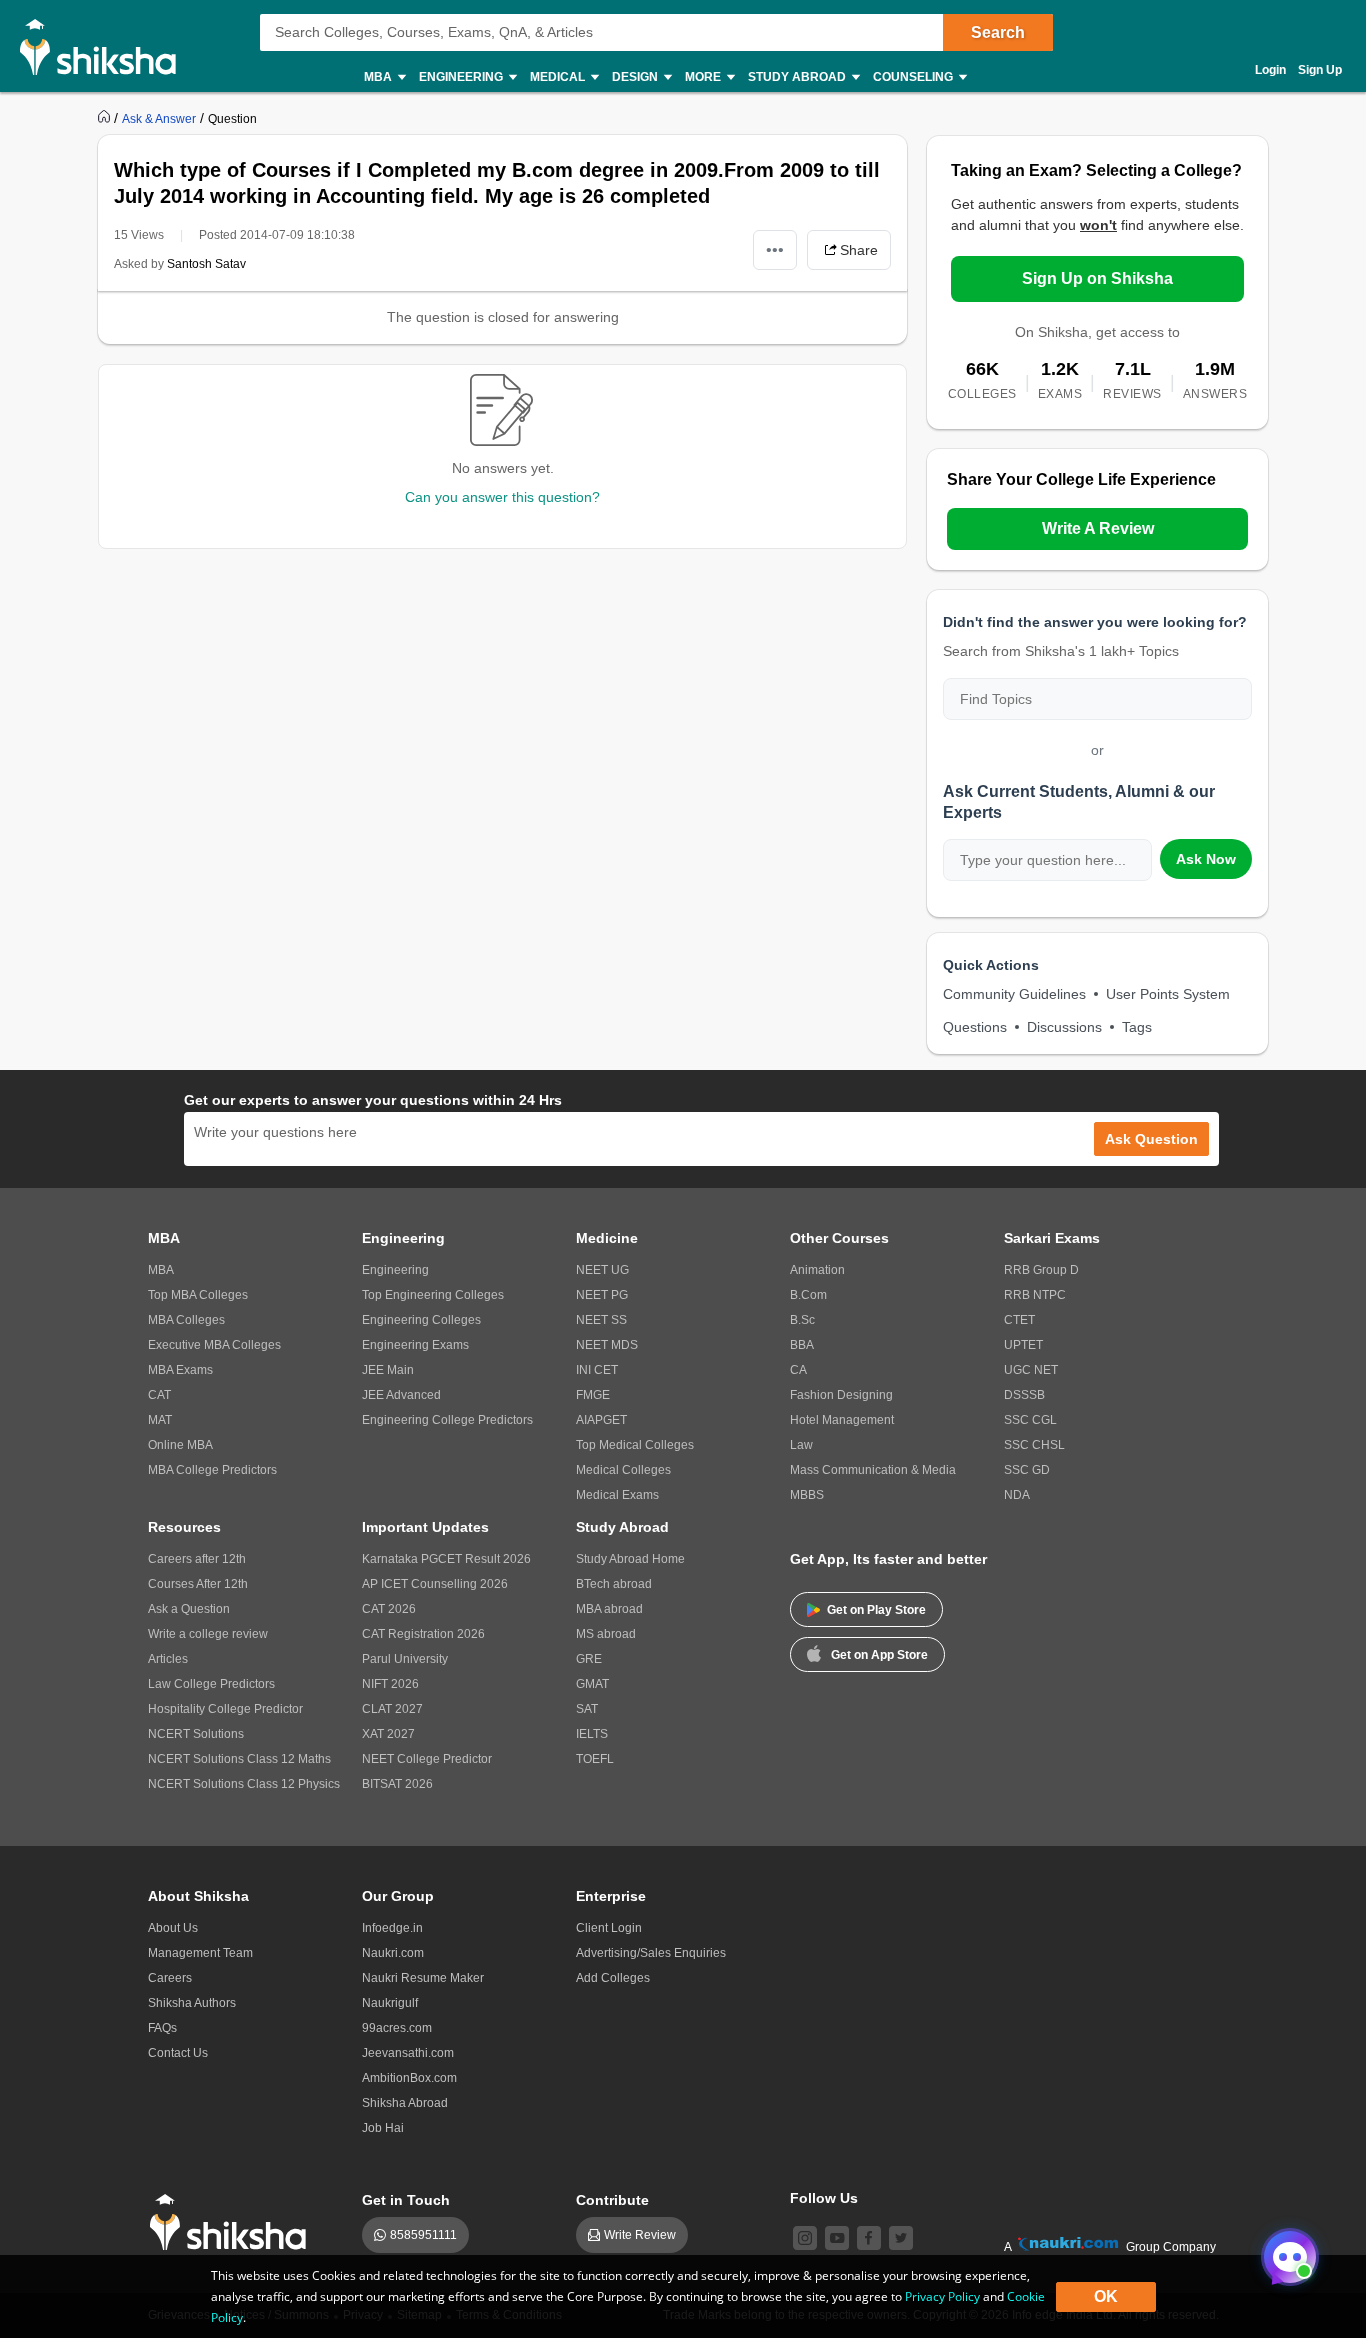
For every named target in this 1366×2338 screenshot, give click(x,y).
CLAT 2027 (392, 1709)
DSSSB (1024, 1395)
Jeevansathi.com (408, 2053)
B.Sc (802, 1320)
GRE (589, 1659)
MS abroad (606, 1634)
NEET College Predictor (427, 1759)
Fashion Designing (841, 1395)
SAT (587, 1709)
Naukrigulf (390, 2003)
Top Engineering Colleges (433, 1295)
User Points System (1168, 994)
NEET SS (601, 1320)
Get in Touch (406, 2200)
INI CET (597, 1370)
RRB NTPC (1035, 1295)
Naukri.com (393, 1953)
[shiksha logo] (233, 2222)
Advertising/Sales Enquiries (651, 1953)
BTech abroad (614, 1584)
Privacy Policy (942, 2296)
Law (801, 1445)
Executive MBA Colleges (214, 1345)
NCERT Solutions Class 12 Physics (244, 1784)
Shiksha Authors (192, 2003)
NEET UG (602, 1270)
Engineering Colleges (421, 1320)
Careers (170, 1978)
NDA (1017, 1495)
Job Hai (383, 2128)
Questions (975, 1027)
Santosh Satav (206, 264)
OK (1106, 2296)
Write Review (640, 2235)
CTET (1019, 1320)
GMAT (592, 1684)
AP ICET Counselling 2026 (435, 1584)
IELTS (592, 1734)
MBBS (807, 1495)
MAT (160, 1420)
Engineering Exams (415, 1345)
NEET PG (602, 1295)
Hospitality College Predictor (225, 1709)
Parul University (405, 1659)
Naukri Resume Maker (423, 1978)
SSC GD (1027, 1470)
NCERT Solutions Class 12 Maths (239, 1759)
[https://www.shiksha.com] (106, 118)
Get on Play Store (876, 1610)
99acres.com (397, 2028)
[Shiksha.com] (105, 46)
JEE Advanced (401, 1395)
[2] (1285, 2252)
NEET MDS (607, 1345)
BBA (802, 1345)
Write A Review (1098, 528)
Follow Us (824, 2198)
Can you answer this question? (502, 497)
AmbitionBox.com (409, 2078)
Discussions (1064, 1027)
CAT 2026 (389, 1609)
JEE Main (388, 1370)
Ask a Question (189, 1609)
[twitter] (901, 2238)
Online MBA (180, 1445)
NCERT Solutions (196, 1734)
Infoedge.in (392, 1928)
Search (998, 32)
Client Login (609, 1928)
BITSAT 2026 (397, 1784)
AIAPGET (601, 1420)
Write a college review (208, 1634)
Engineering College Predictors (447, 1420)
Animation (817, 1270)
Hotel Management (842, 1420)
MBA (161, 1270)
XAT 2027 (388, 1734)
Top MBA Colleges (198, 1295)
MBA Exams (180, 1370)
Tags (1137, 1027)
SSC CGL (1030, 1420)
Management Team (200, 1953)
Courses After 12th (198, 1584)
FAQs (162, 2028)
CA (798, 1370)
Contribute (612, 2200)
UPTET (1023, 1345)
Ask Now (1206, 859)
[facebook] (869, 2238)
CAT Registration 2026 (423, 1634)
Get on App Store (879, 1655)
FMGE (593, 1395)
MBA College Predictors (212, 1470)
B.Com (808, 1295)
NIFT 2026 (390, 1684)
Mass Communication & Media (873, 1470)
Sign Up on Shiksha (1097, 278)
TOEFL (595, 1759)
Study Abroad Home (630, 1559)
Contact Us (178, 2053)
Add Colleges (613, 1978)
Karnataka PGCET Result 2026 (446, 1559)
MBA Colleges (186, 1320)
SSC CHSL (1034, 1445)
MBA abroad (609, 1609)
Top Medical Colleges (635, 1445)
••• (775, 249)
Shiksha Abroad (405, 2103)
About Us (173, 1928)
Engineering (395, 1270)
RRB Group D (1041, 1270)
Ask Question (1151, 1139)
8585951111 (423, 2235)
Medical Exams (617, 1495)
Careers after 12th (197, 1559)
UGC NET (1031, 1370)
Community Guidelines (1014, 994)
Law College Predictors (211, 1684)
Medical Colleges (623, 1470)
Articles (168, 1659)
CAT (159, 1395)
